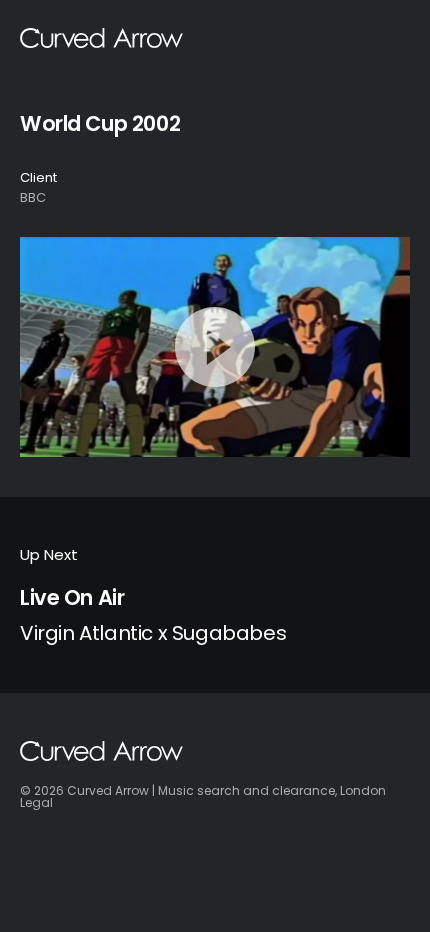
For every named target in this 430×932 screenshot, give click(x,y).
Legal (36, 802)
